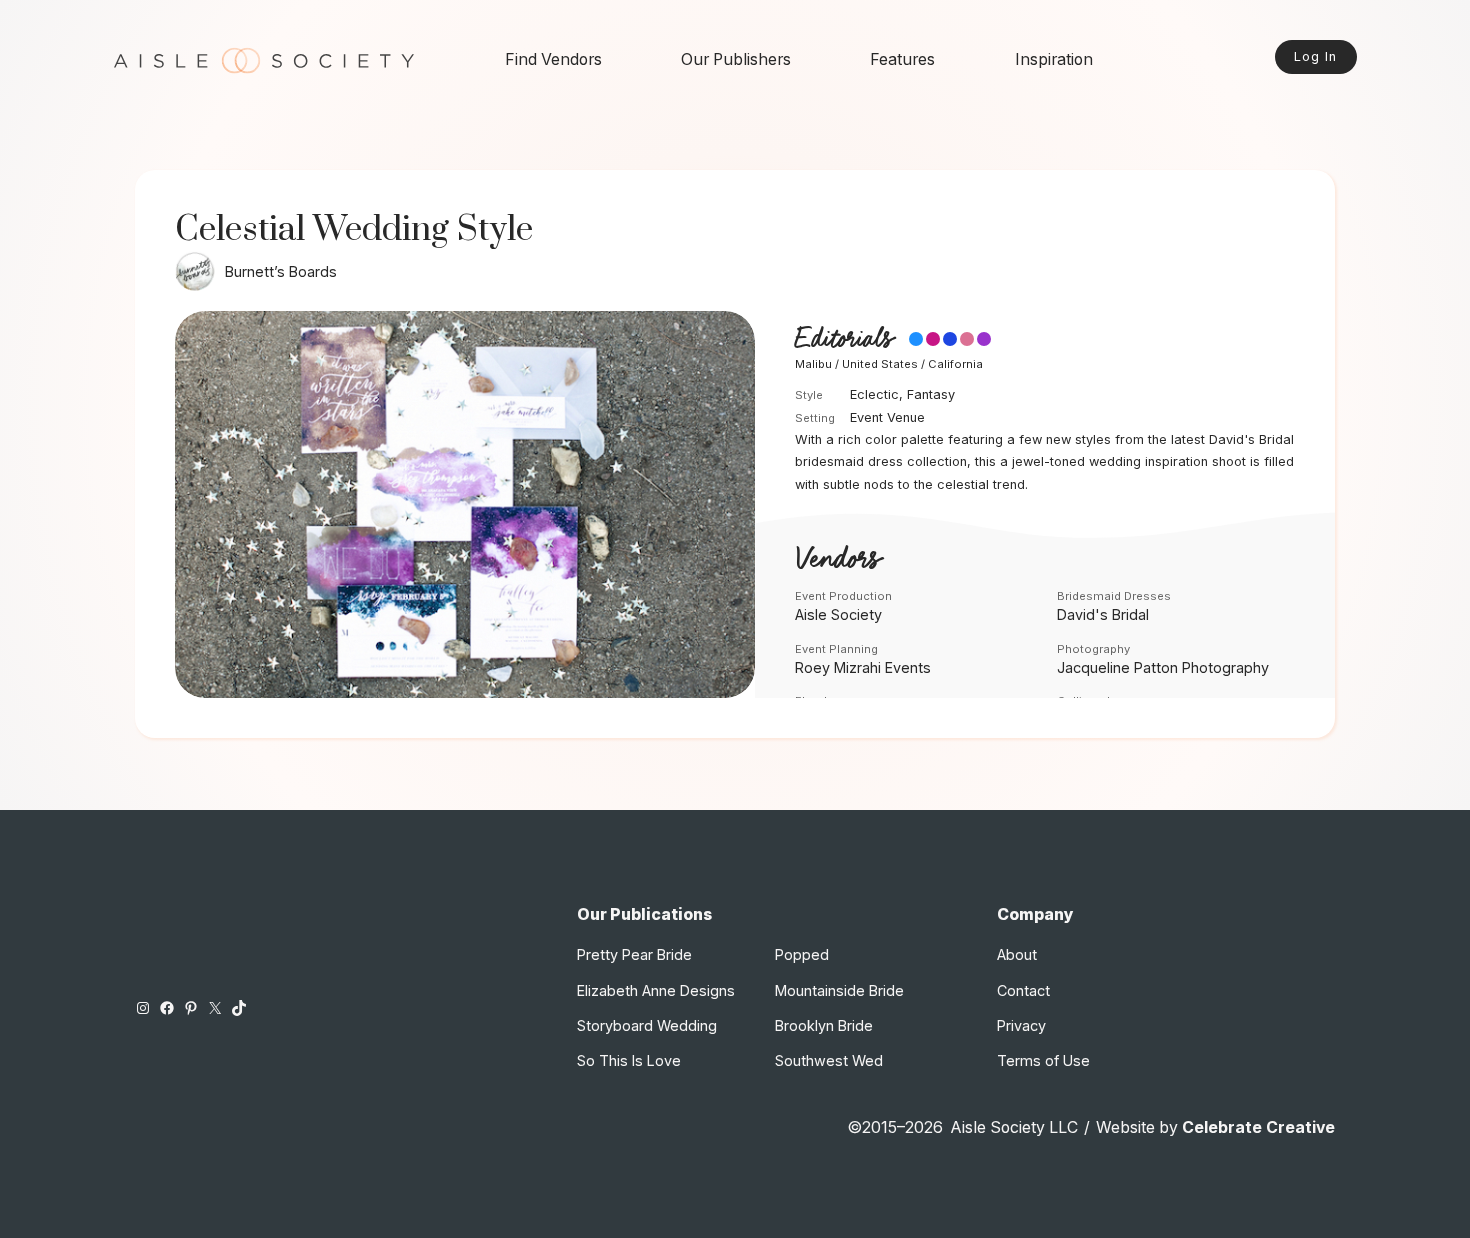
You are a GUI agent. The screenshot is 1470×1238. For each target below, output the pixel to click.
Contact (1023, 990)
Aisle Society (838, 614)
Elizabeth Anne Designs (656, 990)
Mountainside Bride (839, 990)
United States (880, 364)
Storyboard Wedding (647, 1025)
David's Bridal (1103, 614)
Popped (802, 954)
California (955, 364)
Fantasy (931, 394)
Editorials (844, 340)
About (1017, 954)
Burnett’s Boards (281, 271)
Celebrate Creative (1258, 1127)
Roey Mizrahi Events (863, 667)
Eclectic (874, 394)
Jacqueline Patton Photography (1163, 667)
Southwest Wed (829, 1060)
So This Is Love (629, 1060)
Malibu (813, 364)
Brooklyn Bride (824, 1025)
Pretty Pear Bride (634, 954)
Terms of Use (1043, 1060)
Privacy (1021, 1025)
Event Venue (887, 417)
